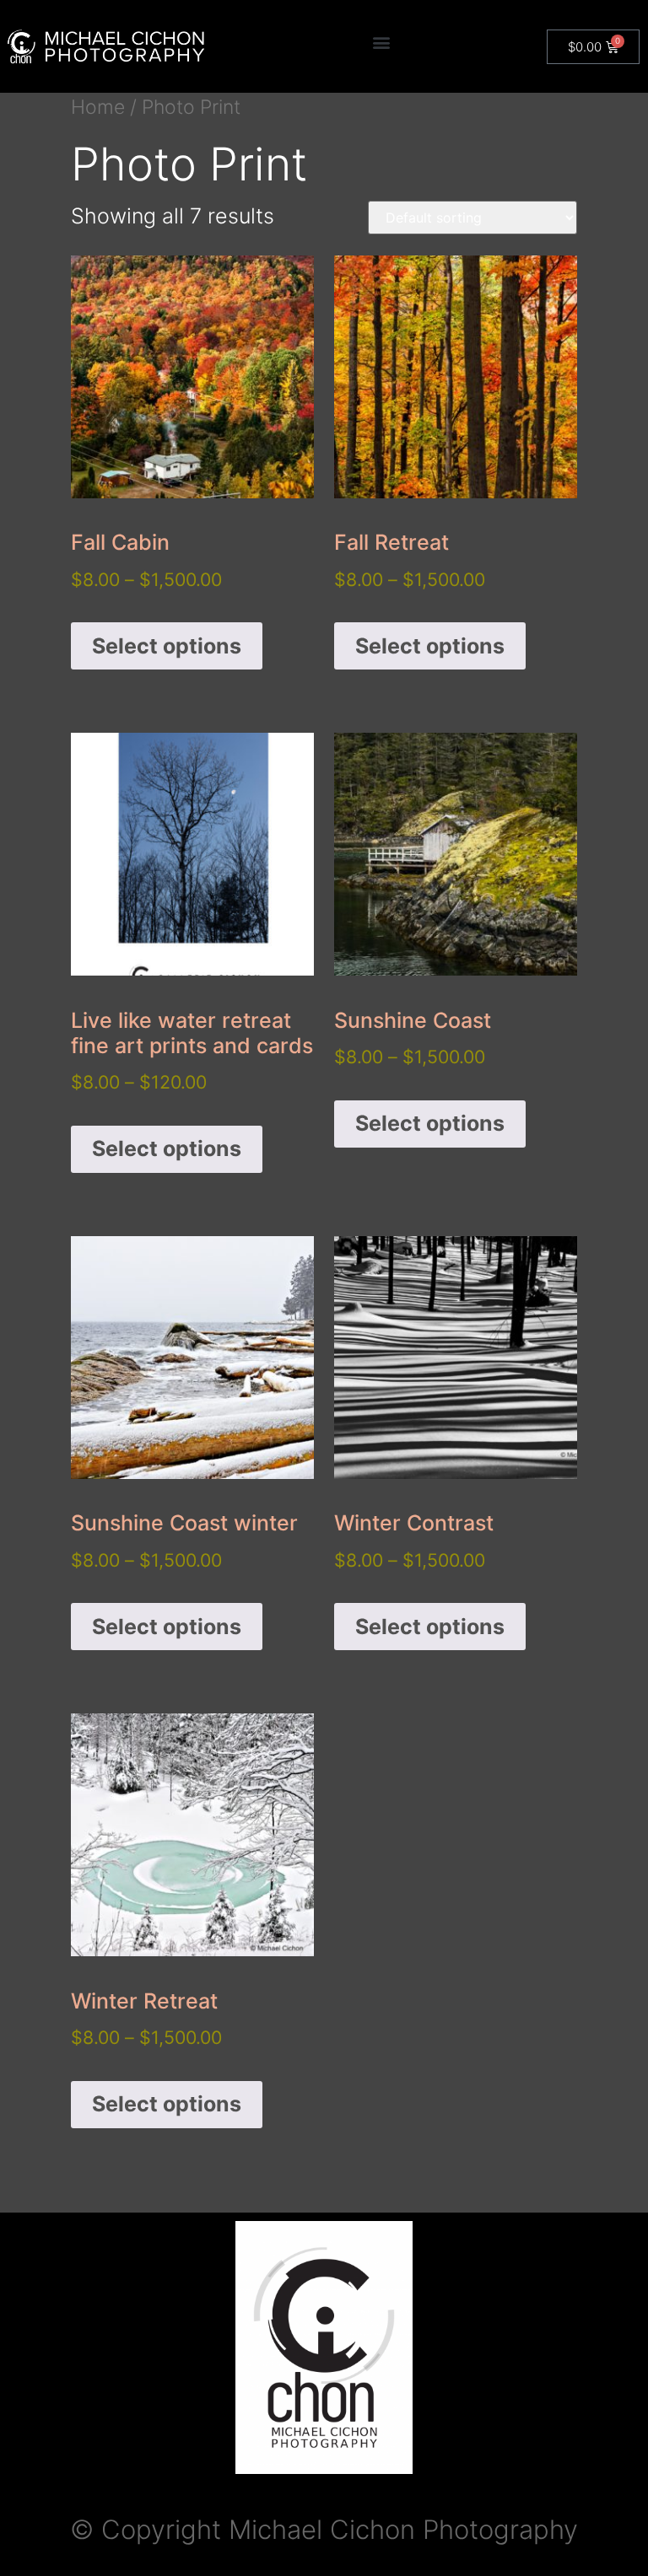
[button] (382, 43)
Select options (167, 646)
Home (98, 107)
